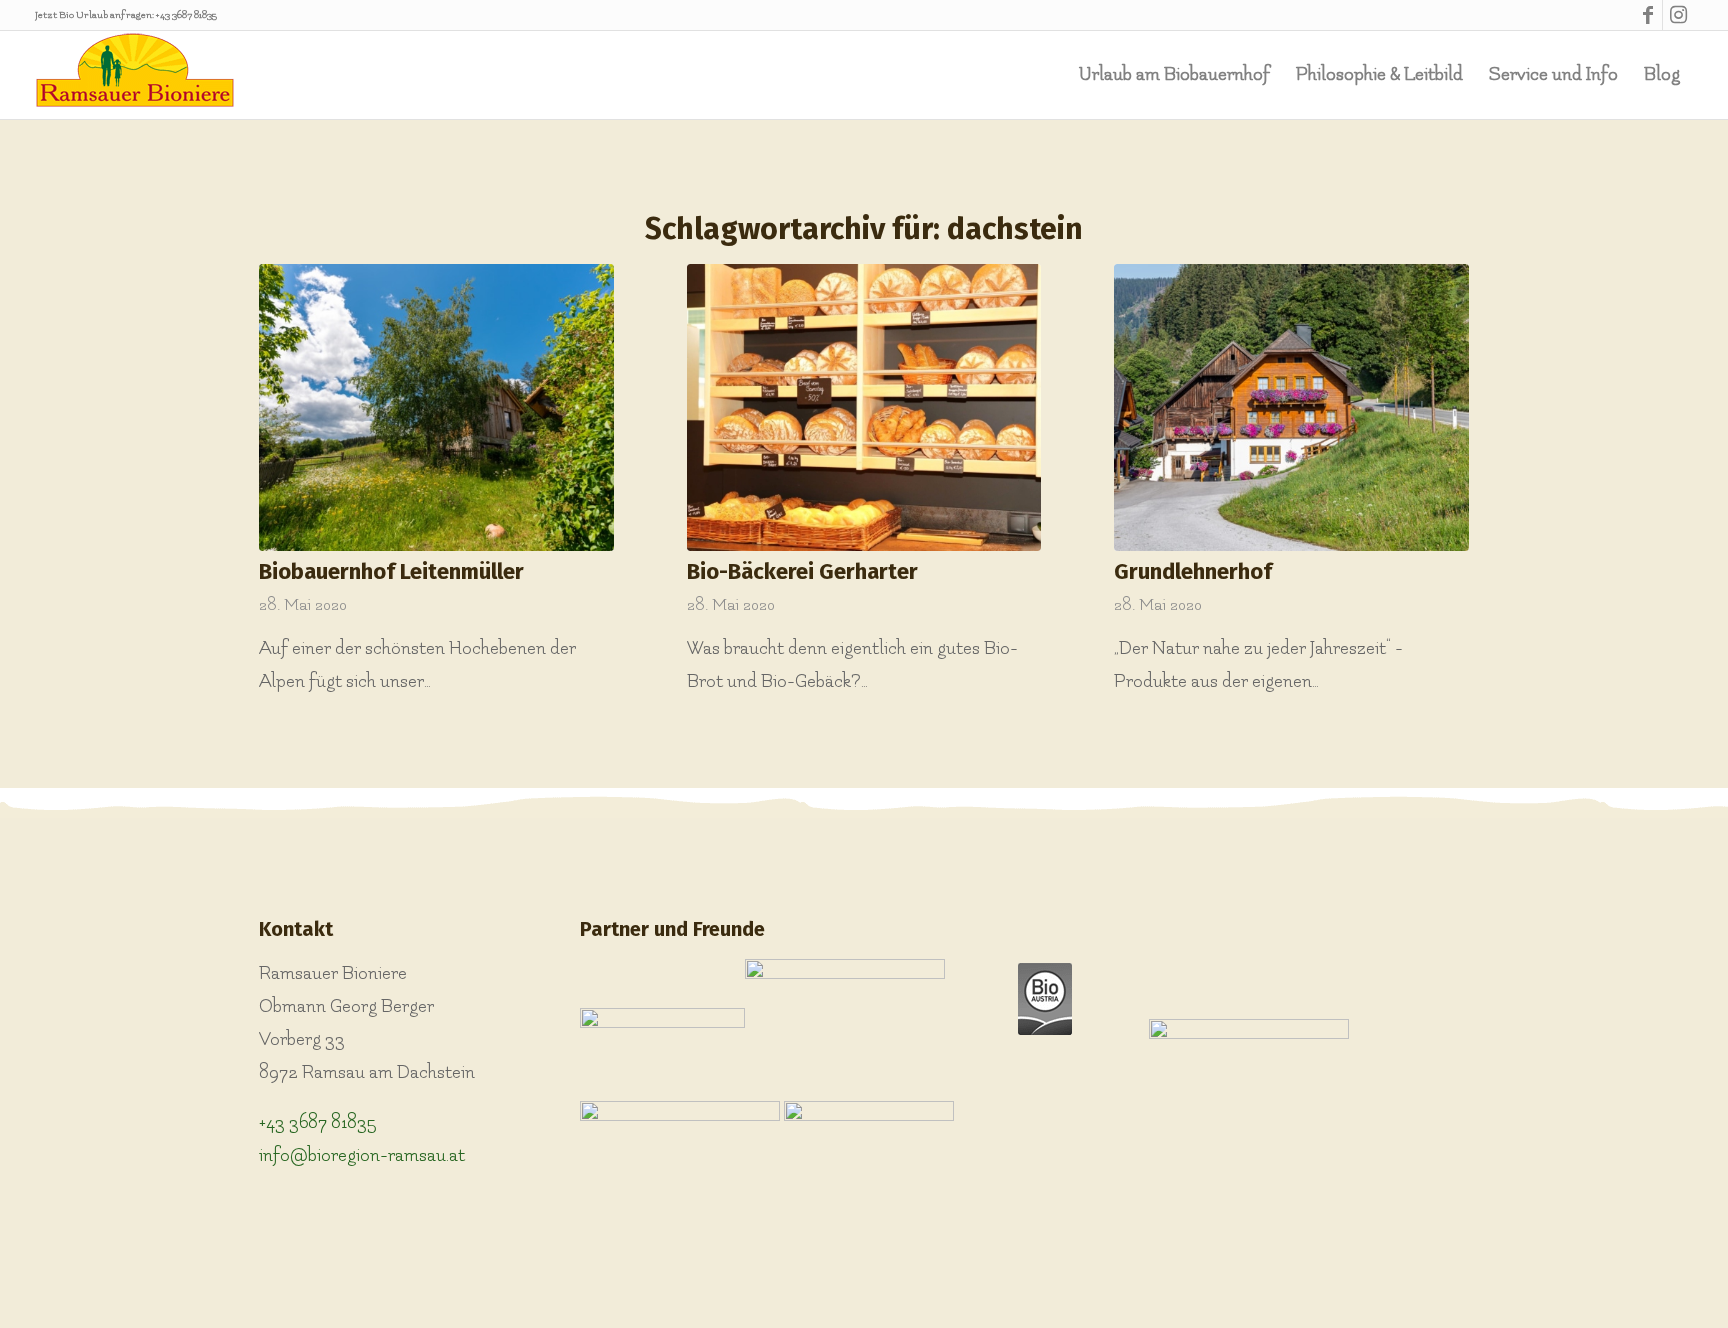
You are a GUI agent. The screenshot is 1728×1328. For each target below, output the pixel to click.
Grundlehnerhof (1193, 571)
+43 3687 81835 (186, 15)
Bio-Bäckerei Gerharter (802, 571)
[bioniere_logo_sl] (135, 75)
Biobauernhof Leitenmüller (391, 571)
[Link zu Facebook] (1647, 15)
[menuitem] (1174, 75)
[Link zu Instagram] (1678, 15)
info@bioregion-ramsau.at (362, 1155)
